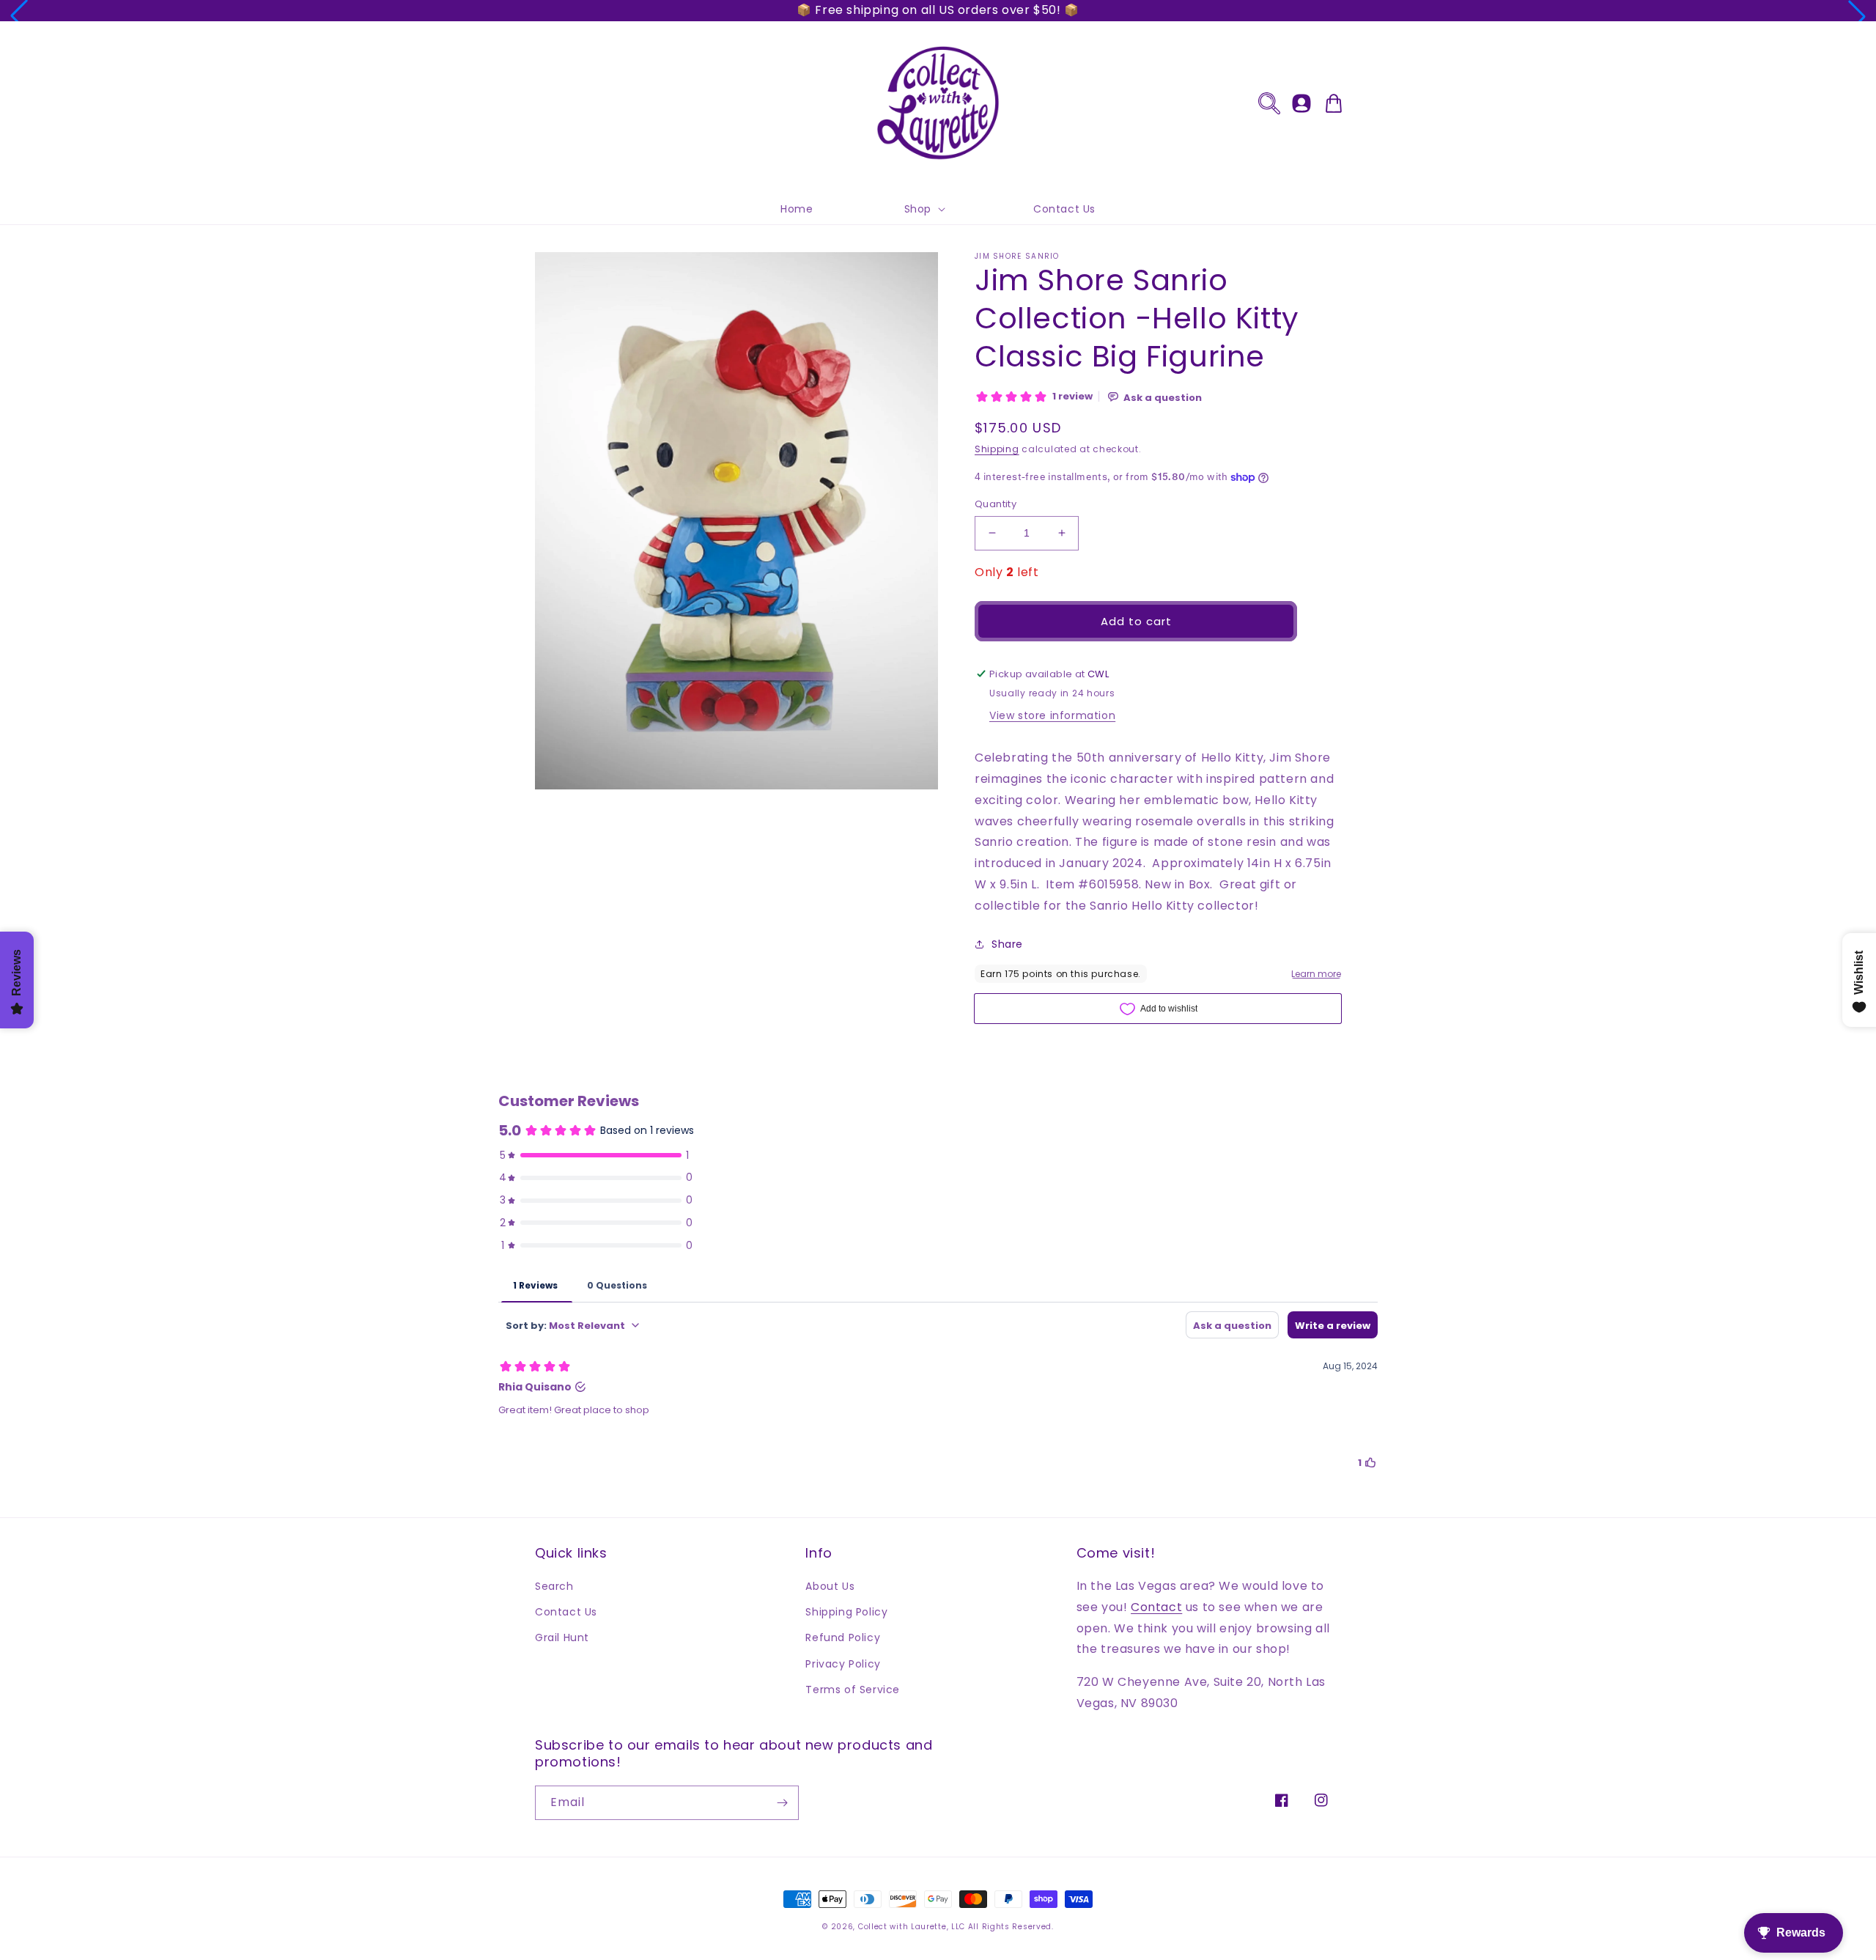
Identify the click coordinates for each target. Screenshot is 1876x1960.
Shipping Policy (846, 1612)
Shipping (997, 449)
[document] (736, 524)
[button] (19, 16)
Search (554, 1586)
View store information (1052, 715)
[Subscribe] (782, 1803)
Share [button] (1007, 944)
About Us (830, 1586)
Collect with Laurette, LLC (912, 1927)
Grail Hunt (562, 1637)
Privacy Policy (843, 1664)
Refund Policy (843, 1637)
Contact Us (566, 1612)
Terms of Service (853, 1690)
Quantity (996, 504)
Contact (1156, 1607)
